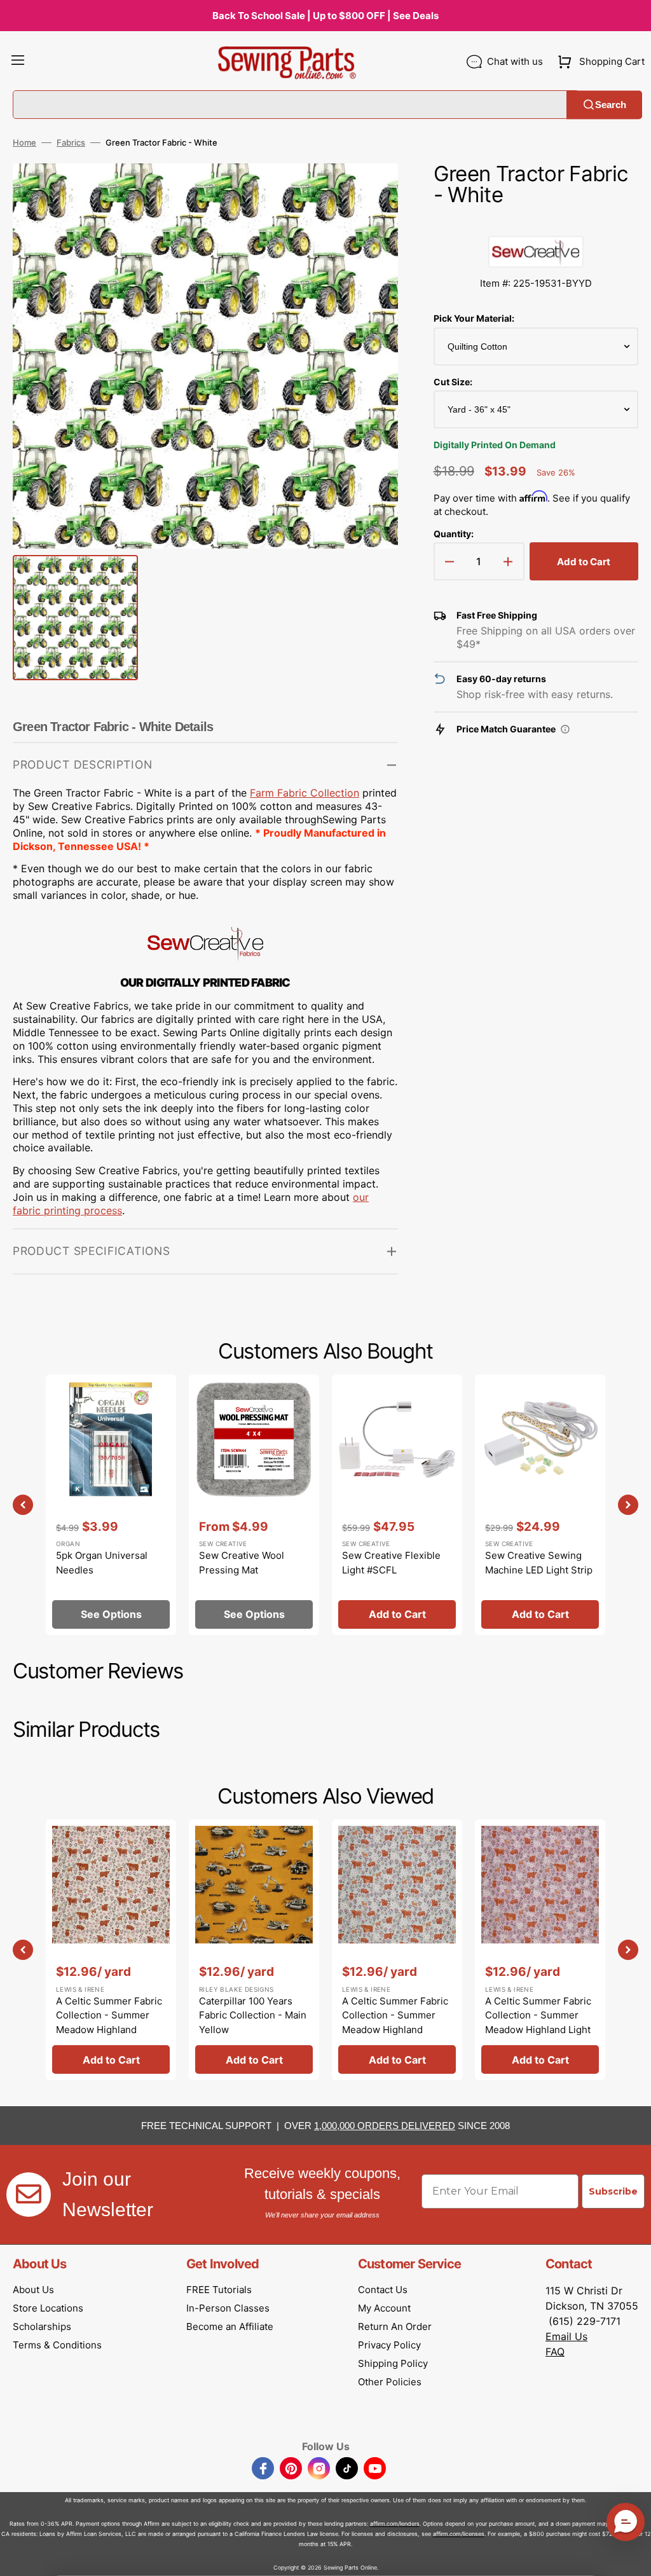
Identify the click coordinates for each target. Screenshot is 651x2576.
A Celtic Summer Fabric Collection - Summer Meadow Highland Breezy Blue (395, 2023)
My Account (384, 2308)
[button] (18, 62)
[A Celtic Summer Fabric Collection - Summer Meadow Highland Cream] (111, 1950)
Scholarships (42, 2326)
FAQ (555, 2352)
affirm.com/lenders (395, 2524)
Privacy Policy (389, 2345)
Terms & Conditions (57, 2345)
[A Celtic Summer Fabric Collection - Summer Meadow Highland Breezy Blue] (397, 1950)
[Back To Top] (632, 2557)
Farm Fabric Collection (305, 793)
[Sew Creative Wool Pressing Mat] (254, 1505)
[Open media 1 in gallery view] (369, 192)
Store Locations (48, 2308)
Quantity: (454, 534)
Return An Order (395, 2326)
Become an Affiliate (230, 2326)
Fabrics (71, 142)
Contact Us (383, 2290)
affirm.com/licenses (459, 2534)
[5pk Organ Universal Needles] (111, 1505)
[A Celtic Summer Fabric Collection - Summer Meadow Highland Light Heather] (540, 1950)
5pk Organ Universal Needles (102, 1563)
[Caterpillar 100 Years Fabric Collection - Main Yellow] (254, 1950)
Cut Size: (453, 382)
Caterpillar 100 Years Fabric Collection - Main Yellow (253, 2015)
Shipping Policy (393, 2363)
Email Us (566, 2336)
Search (611, 105)
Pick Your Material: (474, 318)
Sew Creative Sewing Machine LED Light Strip (539, 1563)
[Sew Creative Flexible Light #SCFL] (397, 1505)
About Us (33, 2290)
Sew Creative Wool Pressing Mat (242, 1563)
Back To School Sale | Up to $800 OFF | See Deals (325, 16)
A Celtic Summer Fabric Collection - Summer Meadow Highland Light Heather (538, 2023)
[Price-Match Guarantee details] (565, 729)
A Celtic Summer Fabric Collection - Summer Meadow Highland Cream (109, 2023)
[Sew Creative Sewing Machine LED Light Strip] (540, 1505)
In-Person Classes (228, 2308)
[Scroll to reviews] (536, 223)
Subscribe (613, 2191)
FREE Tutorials (219, 2290)
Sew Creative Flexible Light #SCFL (391, 1563)
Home (24, 142)
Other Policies (390, 2382)
